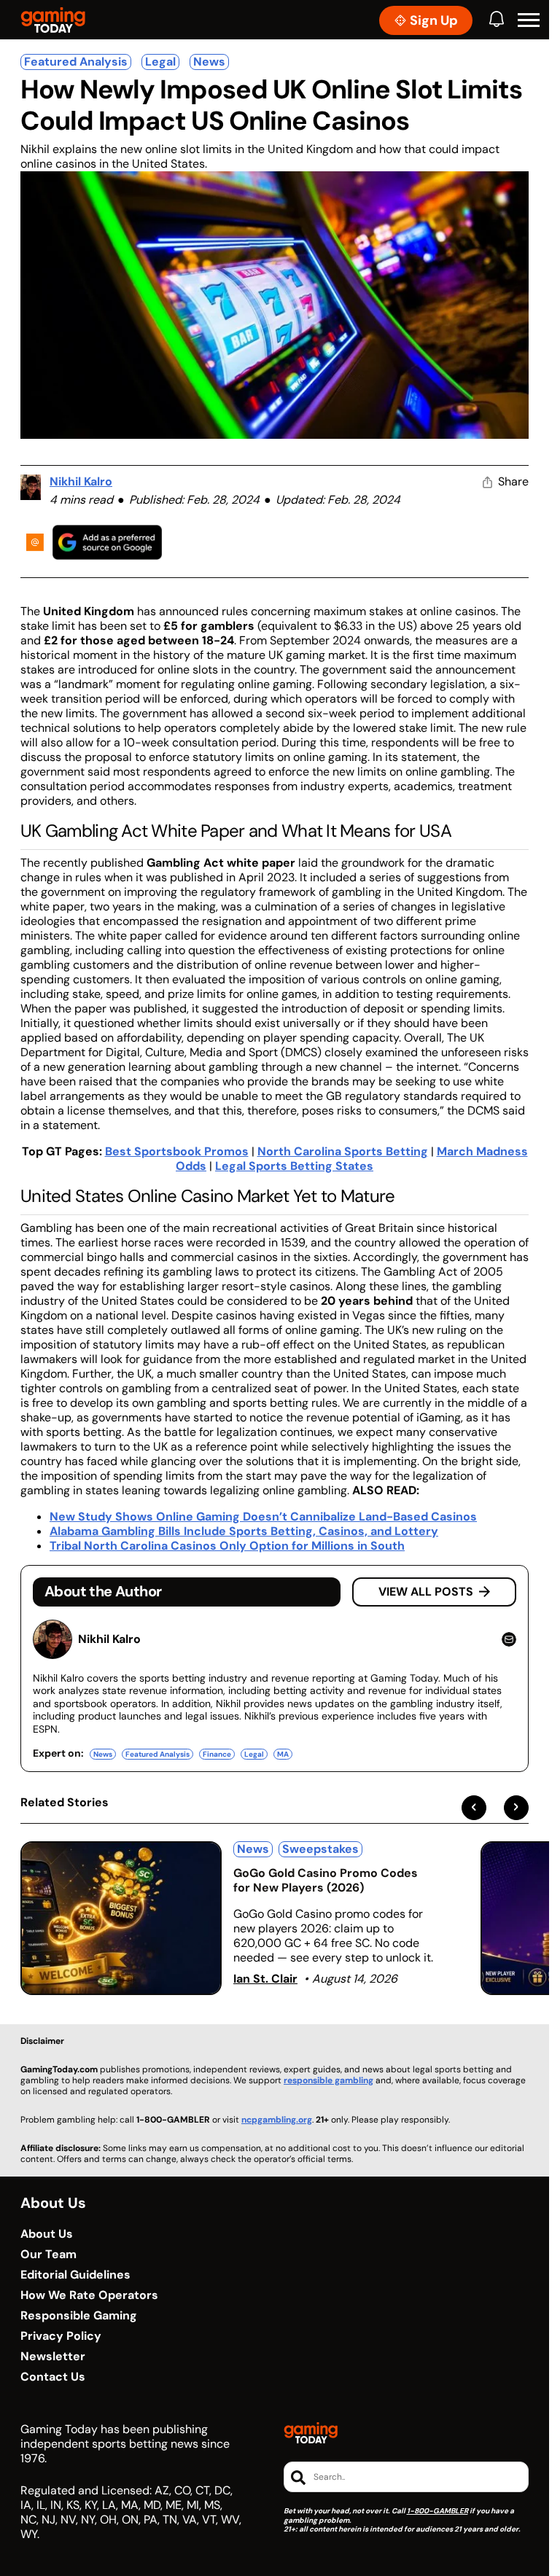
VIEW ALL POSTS (426, 1592)
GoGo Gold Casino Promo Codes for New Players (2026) (326, 1880)
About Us (47, 2234)
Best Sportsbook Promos (177, 1151)
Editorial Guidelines (75, 2275)
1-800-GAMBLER (437, 2511)
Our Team (48, 2255)
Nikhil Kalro (81, 481)
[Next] (516, 1808)
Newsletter (53, 2357)
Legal (160, 62)
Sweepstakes (320, 1849)
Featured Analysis (76, 62)
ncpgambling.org (277, 2120)
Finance (217, 1754)
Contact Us (53, 2377)
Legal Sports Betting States (294, 1166)
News (209, 62)
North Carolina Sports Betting (343, 1151)
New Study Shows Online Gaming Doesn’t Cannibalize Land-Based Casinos (263, 1517)
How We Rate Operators (89, 2295)
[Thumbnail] (121, 1918)
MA (283, 1754)
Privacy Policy (61, 2336)
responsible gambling (328, 2080)
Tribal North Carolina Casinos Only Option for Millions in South (227, 1546)
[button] (529, 20)
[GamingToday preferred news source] (107, 542)
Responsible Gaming (79, 2316)
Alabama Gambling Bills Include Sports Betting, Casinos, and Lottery (244, 1531)
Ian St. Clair (265, 1979)
